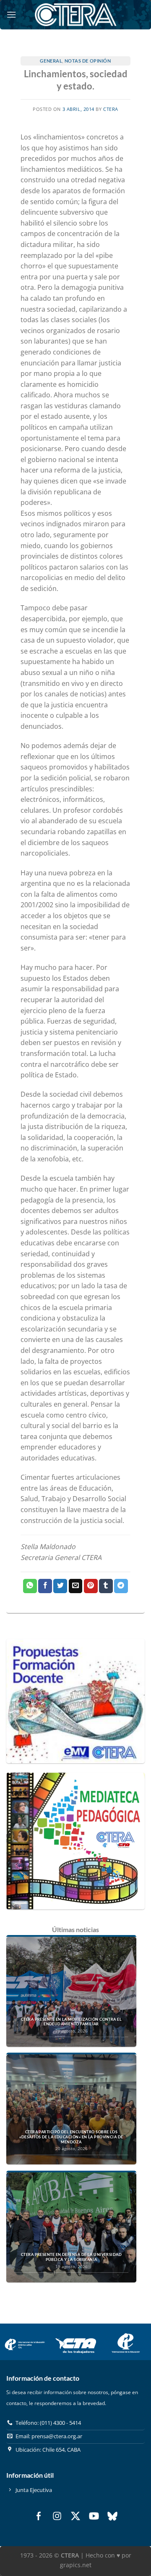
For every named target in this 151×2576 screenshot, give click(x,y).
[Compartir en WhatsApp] (30, 1586)
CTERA (111, 109)
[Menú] (11, 14)
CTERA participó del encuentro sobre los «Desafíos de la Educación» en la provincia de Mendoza (71, 2137)
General (51, 61)
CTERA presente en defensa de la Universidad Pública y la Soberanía (71, 2257)
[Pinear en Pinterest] (91, 1586)
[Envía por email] (76, 1586)
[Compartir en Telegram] (121, 1586)
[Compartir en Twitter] (60, 1586)
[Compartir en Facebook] (45, 1586)
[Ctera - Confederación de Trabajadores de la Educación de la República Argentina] (75, 14)
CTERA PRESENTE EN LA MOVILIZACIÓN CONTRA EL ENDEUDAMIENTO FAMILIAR (71, 2022)
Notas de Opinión (88, 61)
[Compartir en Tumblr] (106, 1586)
